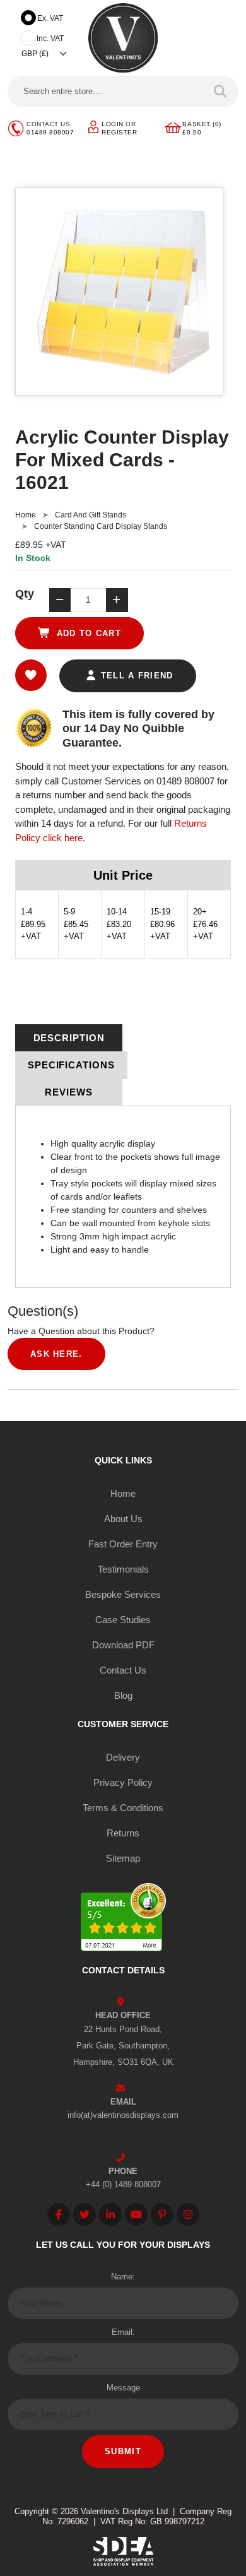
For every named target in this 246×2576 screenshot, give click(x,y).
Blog (123, 1695)
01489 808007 (50, 132)
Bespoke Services (123, 1594)
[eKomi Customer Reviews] (123, 1919)
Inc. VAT (50, 38)
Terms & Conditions (123, 1808)
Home (26, 515)
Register (119, 132)
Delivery (123, 1757)
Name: (123, 2277)
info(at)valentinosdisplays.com (123, 2115)
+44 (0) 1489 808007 (123, 2184)
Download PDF (123, 1645)
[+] (117, 600)
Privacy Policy (123, 1782)
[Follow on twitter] (85, 2214)
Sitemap (123, 1858)
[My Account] (93, 127)
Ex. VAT (50, 18)
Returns (123, 1833)
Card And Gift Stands (91, 515)
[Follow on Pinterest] (162, 2214)
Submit (123, 2451)
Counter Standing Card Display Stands (101, 526)
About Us (123, 1519)
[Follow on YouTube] (136, 2214)
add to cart (87, 633)
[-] (60, 600)
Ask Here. (56, 1354)
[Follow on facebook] (59, 2214)
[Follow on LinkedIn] (110, 2214)
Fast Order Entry (123, 1544)
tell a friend (135, 676)
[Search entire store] (220, 92)
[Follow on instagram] (188, 2214)
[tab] (69, 1038)
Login (113, 124)
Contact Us (123, 1670)
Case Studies (123, 1620)
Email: (123, 2332)
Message (123, 2388)
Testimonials (123, 1569)
